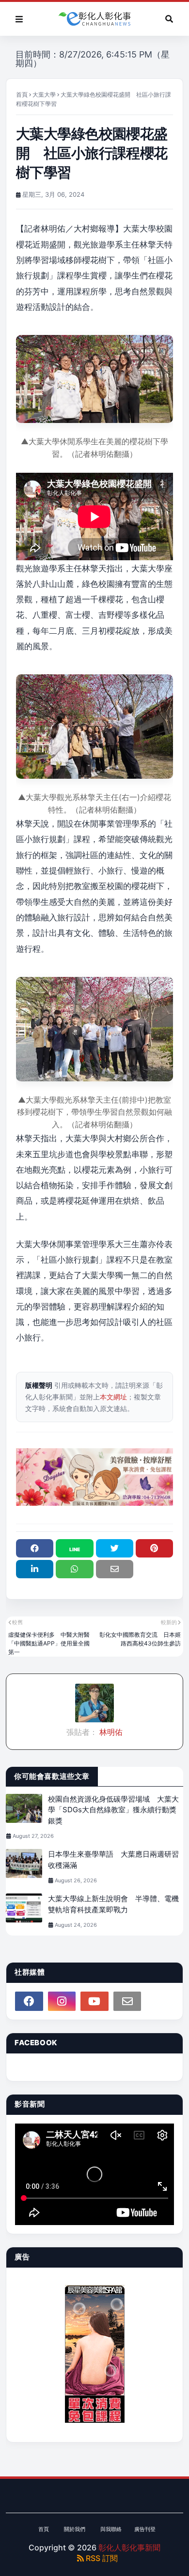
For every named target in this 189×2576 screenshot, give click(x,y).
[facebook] (29, 2001)
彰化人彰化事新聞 (129, 2547)
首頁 (22, 95)
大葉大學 (44, 95)
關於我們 (75, 2529)
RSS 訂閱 (101, 2558)
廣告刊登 (145, 2529)
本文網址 (113, 1397)
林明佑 (110, 1732)
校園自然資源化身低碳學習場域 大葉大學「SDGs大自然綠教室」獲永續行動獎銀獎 (113, 1810)
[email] (127, 2001)
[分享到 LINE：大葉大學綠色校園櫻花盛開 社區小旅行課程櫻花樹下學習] (74, 1548)
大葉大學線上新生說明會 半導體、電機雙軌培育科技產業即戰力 (113, 1904)
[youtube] (94, 2001)
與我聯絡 (111, 2529)
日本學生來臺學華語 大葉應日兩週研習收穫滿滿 (113, 1860)
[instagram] (62, 2001)
